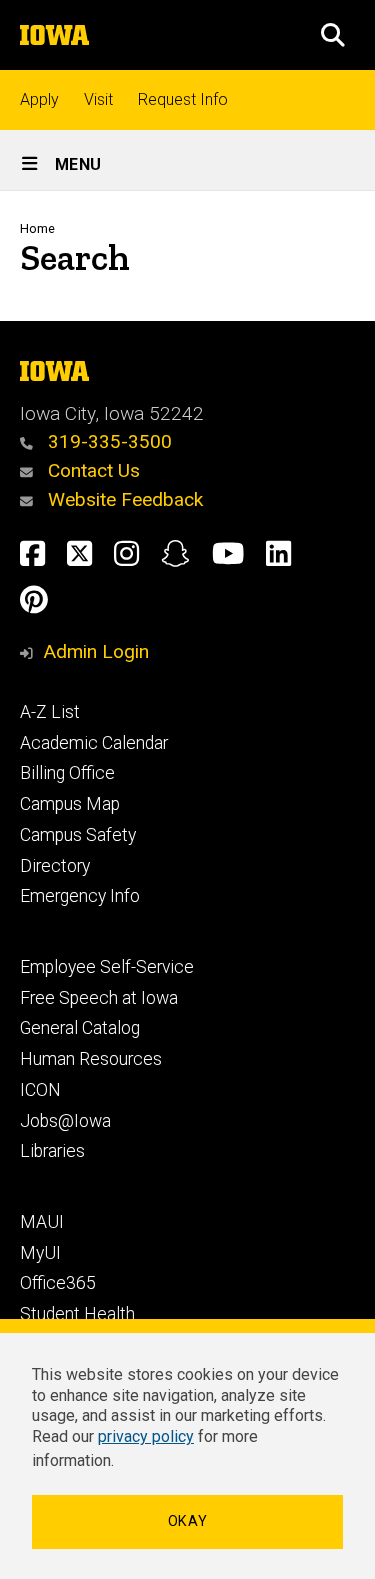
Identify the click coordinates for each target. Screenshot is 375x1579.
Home (37, 228)
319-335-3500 (107, 441)
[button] (333, 35)
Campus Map (70, 804)
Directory (55, 866)
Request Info (183, 99)
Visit (98, 99)
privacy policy (146, 1436)
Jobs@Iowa (65, 1121)
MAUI (42, 1222)
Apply (39, 99)
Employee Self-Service (107, 967)
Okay (188, 1521)
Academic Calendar (94, 743)
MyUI (40, 1253)
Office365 (58, 1283)
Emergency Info (80, 896)
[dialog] (187, 1449)
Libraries (52, 1151)
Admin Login (96, 651)
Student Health (77, 1314)
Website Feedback (123, 499)
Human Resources (91, 1059)
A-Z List (50, 712)
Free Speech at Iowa (99, 998)
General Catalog (80, 1028)
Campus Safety (78, 835)
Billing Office (67, 773)
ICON (40, 1090)
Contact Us (91, 470)
